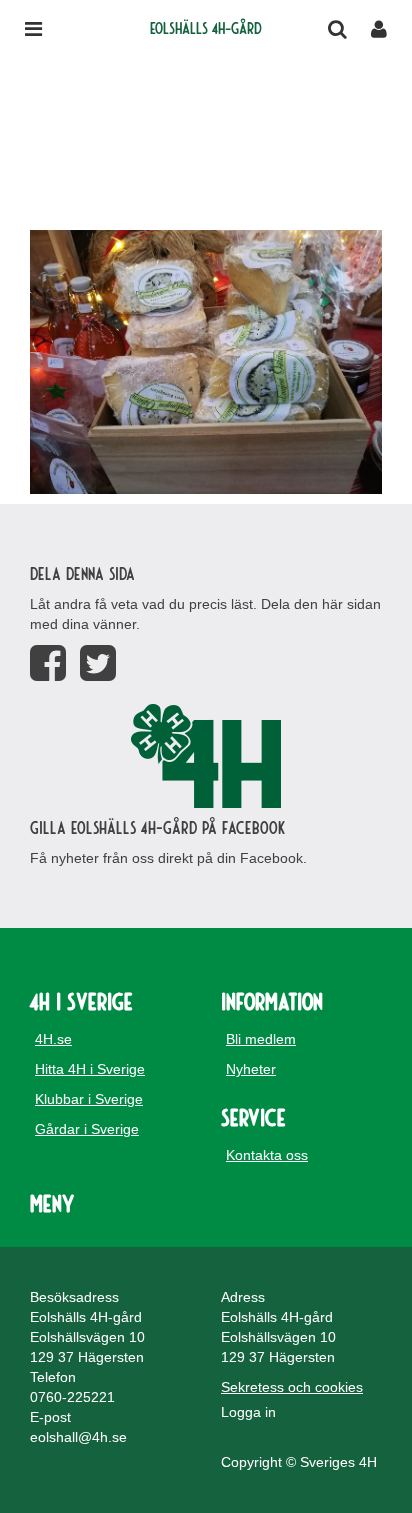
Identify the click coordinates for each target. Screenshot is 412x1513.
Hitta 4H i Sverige (90, 1069)
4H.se (53, 1039)
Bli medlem (261, 1039)
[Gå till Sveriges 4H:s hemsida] (206, 756)
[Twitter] (98, 663)
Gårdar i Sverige (87, 1129)
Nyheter (251, 1069)
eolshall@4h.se (78, 1437)
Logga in (248, 1412)
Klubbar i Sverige (89, 1099)
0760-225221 (72, 1397)
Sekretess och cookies (292, 1387)
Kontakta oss (267, 1155)
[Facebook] (48, 663)
